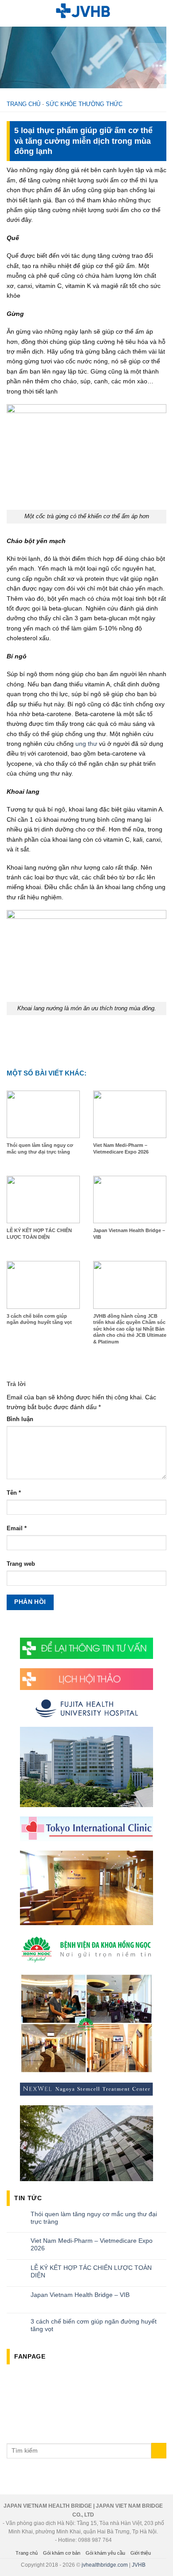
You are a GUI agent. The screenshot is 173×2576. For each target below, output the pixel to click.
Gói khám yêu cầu (105, 2553)
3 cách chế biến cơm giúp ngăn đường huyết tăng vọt (94, 2325)
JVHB (139, 2565)
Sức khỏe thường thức (84, 104)
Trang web (21, 1564)
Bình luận (20, 1419)
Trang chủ (24, 104)
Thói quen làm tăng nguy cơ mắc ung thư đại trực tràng (94, 2218)
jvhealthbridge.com (105, 2565)
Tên (14, 1493)
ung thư (86, 744)
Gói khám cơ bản (62, 2553)
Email (17, 1528)
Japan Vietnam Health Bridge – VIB (80, 2295)
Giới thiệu (141, 2553)
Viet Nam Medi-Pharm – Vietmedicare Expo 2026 (92, 2244)
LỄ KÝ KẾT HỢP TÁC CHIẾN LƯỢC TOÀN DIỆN (91, 2271)
